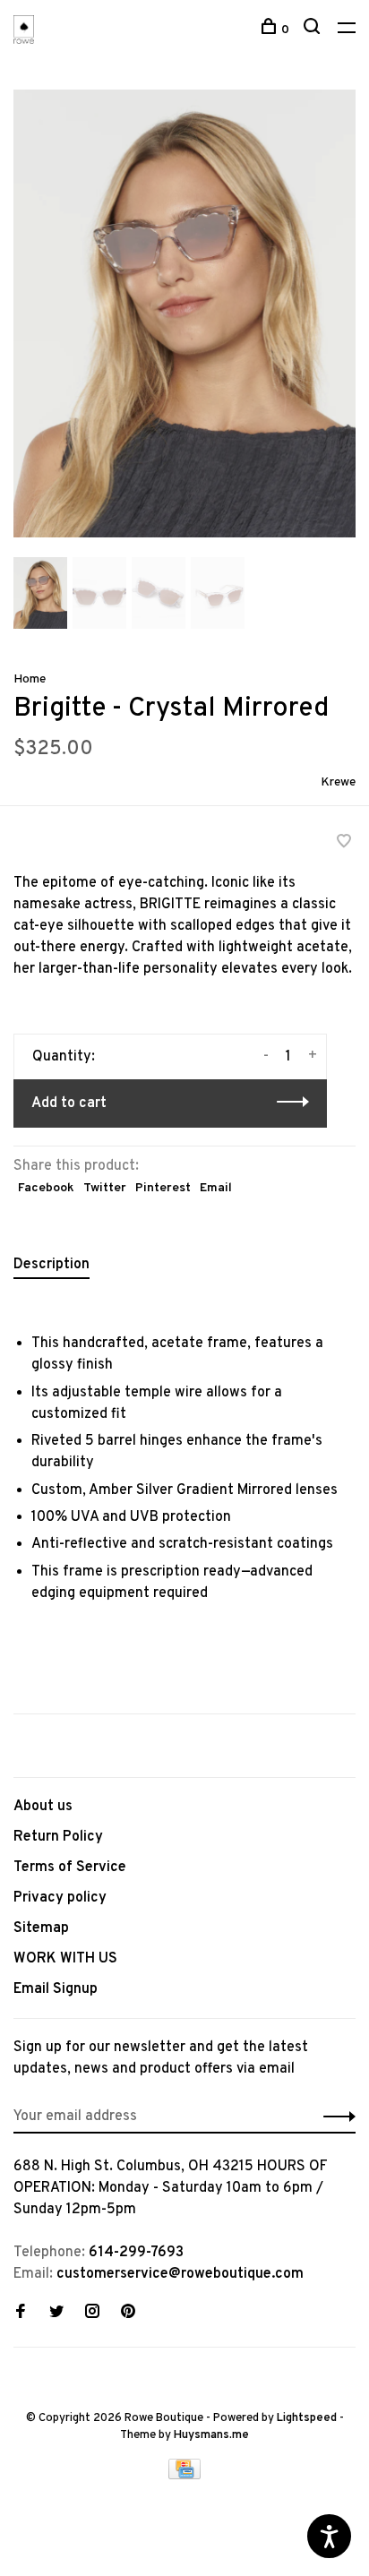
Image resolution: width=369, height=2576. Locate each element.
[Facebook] (21, 2314)
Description (51, 1265)
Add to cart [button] (69, 1103)
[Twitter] (56, 2314)
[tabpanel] (184, 313)
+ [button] (313, 1056)
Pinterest (163, 1188)
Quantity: (64, 1057)
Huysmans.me (211, 2435)
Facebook (46, 1188)
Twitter (105, 1188)
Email (216, 1188)
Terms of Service (70, 1868)
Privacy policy (60, 1898)
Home (30, 679)
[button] (40, 625)
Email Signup (56, 1989)
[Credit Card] (184, 2476)
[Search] (314, 30)
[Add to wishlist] (344, 844)
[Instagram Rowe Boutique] (92, 2314)
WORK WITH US (65, 1959)
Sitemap (41, 1928)
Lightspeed (307, 2418)
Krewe (338, 782)
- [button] (266, 1056)
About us (43, 1807)
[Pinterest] (128, 2314)
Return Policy (58, 1837)
